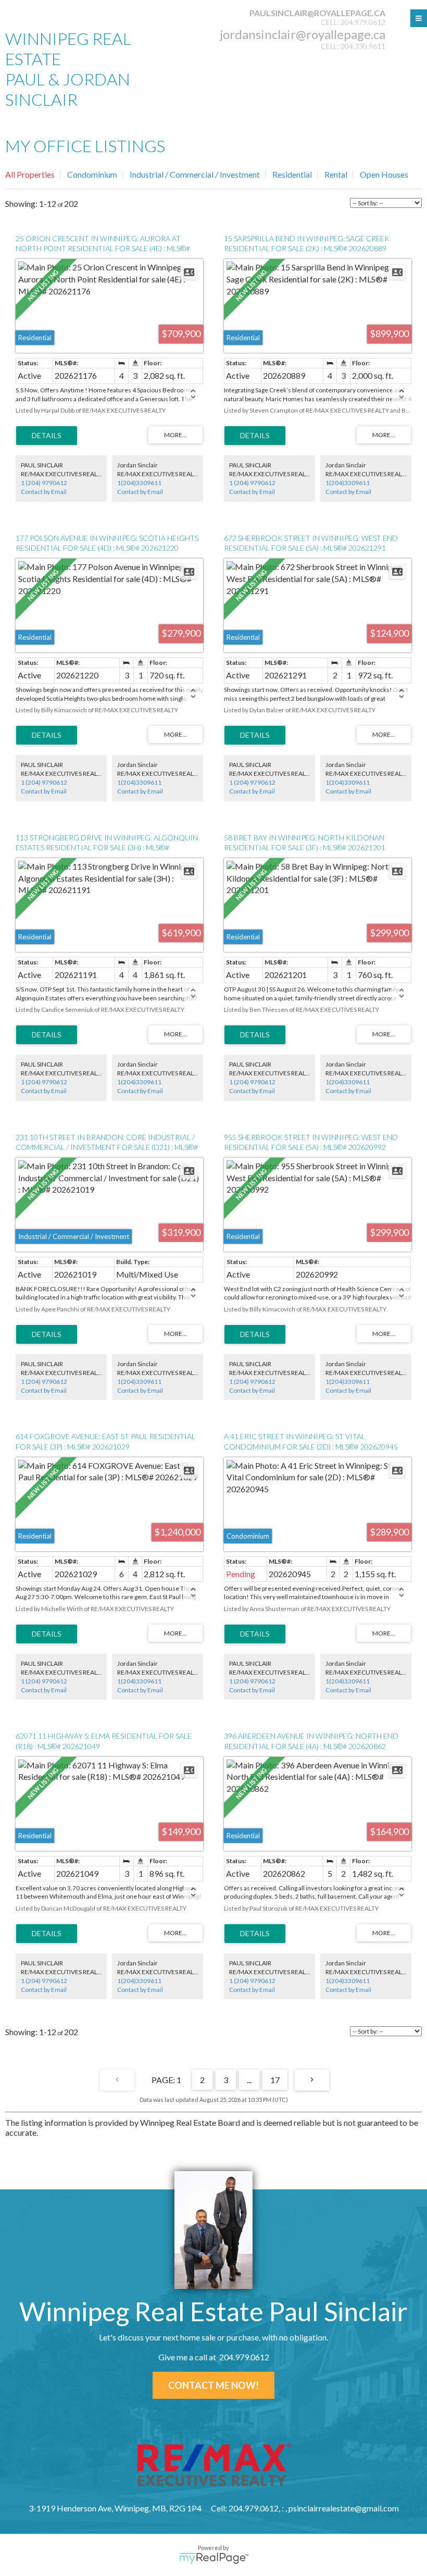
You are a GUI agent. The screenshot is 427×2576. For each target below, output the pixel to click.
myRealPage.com (214, 2558)
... (249, 2080)
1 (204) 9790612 (44, 483)
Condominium (92, 174)
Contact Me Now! (213, 2385)
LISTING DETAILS (47, 436)
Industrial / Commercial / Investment (195, 174)
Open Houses (384, 174)
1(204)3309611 (139, 483)
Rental (336, 174)
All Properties (30, 174)
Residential (292, 174)
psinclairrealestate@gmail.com (344, 2508)
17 (275, 2080)
